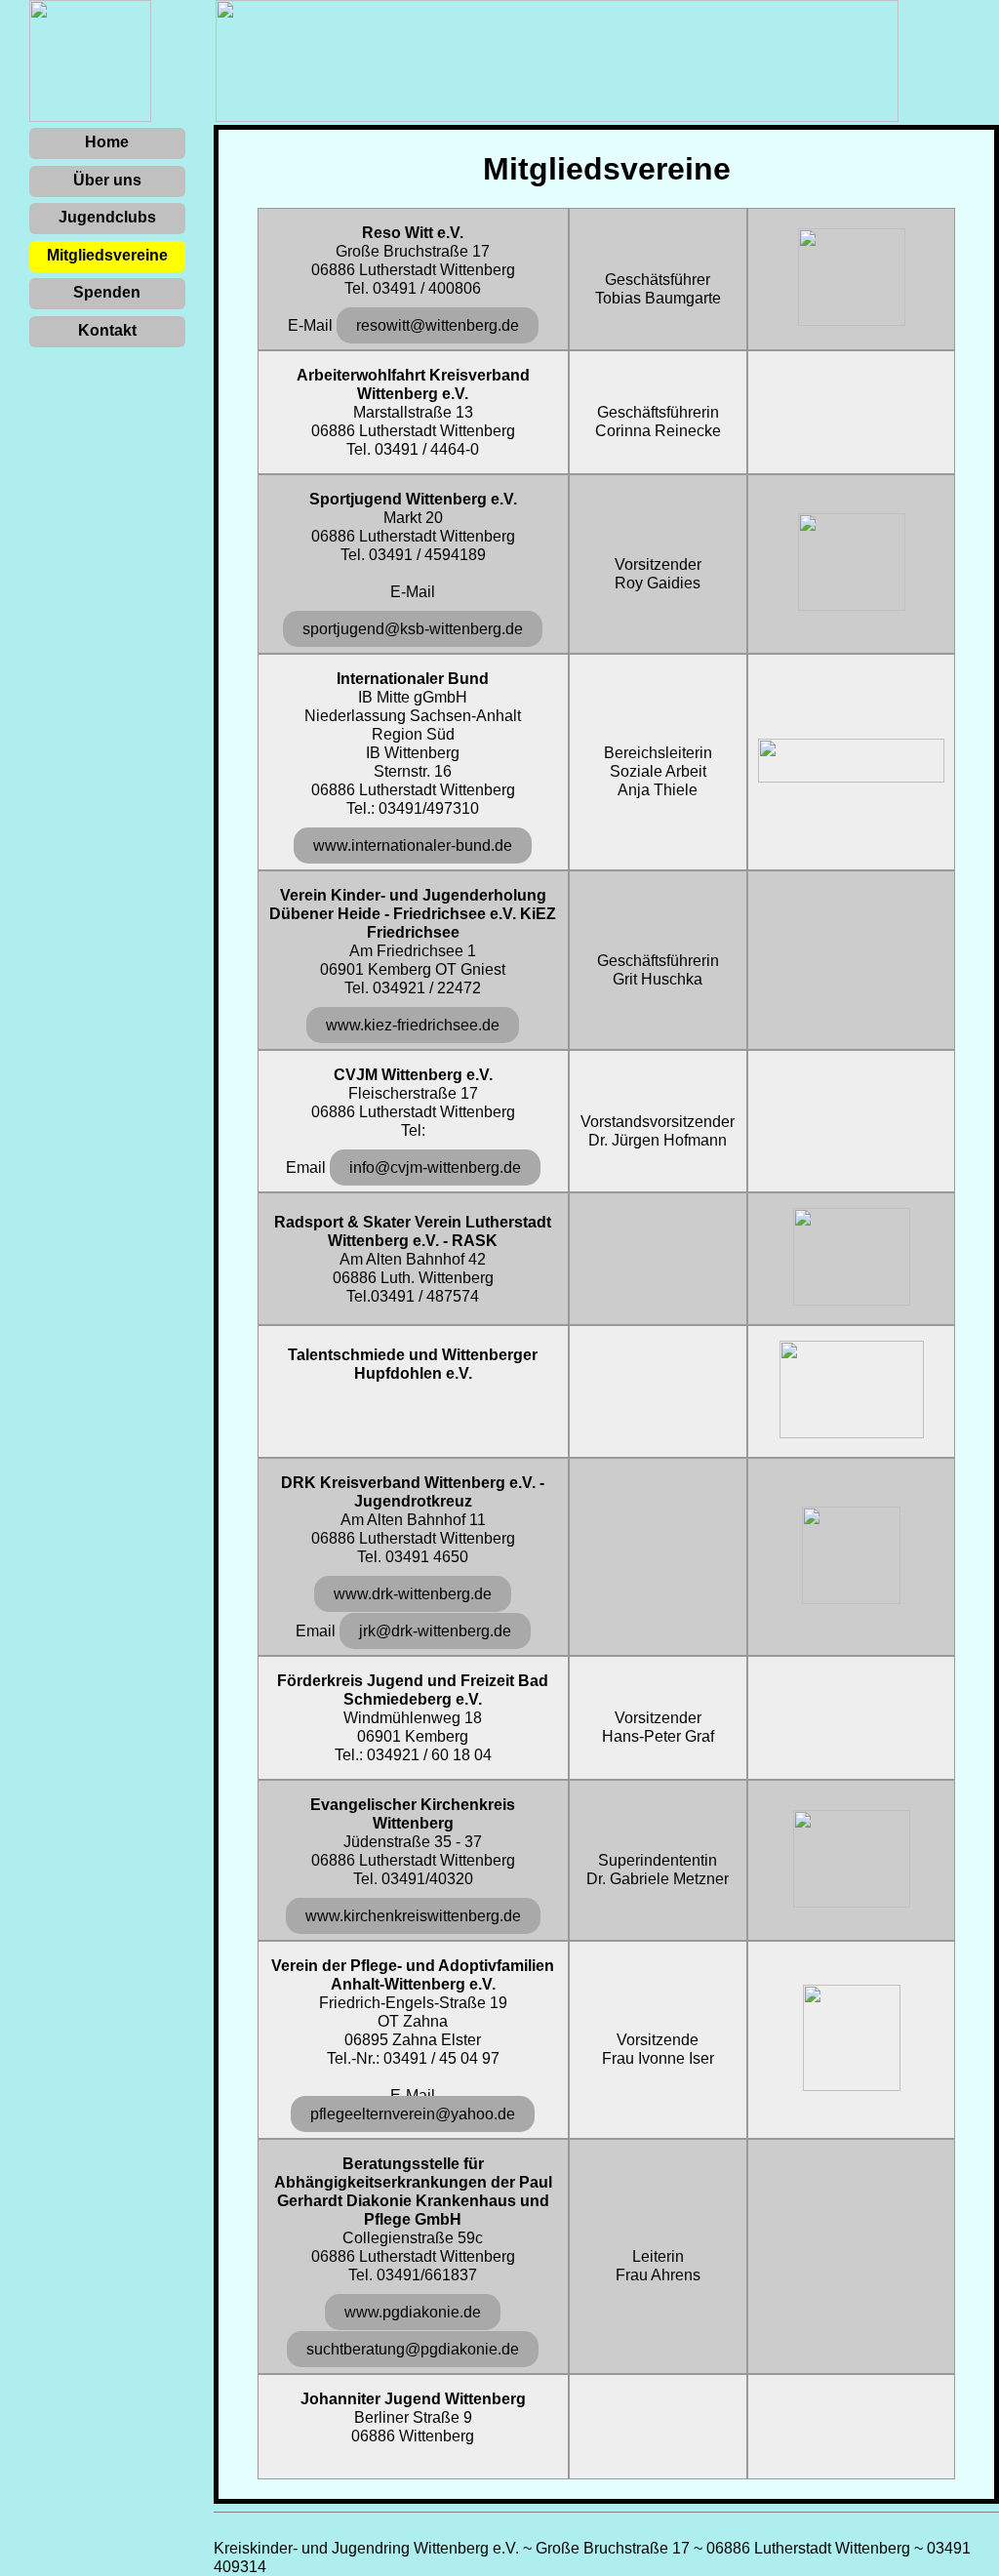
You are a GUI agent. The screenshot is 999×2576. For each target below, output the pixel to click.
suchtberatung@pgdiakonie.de (413, 2349)
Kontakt (107, 330)
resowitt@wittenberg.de (438, 325)
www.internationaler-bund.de (413, 845)
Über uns (107, 180)
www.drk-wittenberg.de (413, 1594)
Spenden (107, 292)
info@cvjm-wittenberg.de (435, 1167)
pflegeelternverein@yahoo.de (413, 2114)
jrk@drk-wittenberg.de (435, 1631)
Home (107, 142)
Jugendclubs (107, 217)
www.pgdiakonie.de (413, 2312)
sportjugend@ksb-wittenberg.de (413, 629)
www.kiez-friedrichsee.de (413, 1025)
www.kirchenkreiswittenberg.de (413, 1916)
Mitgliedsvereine (107, 255)
